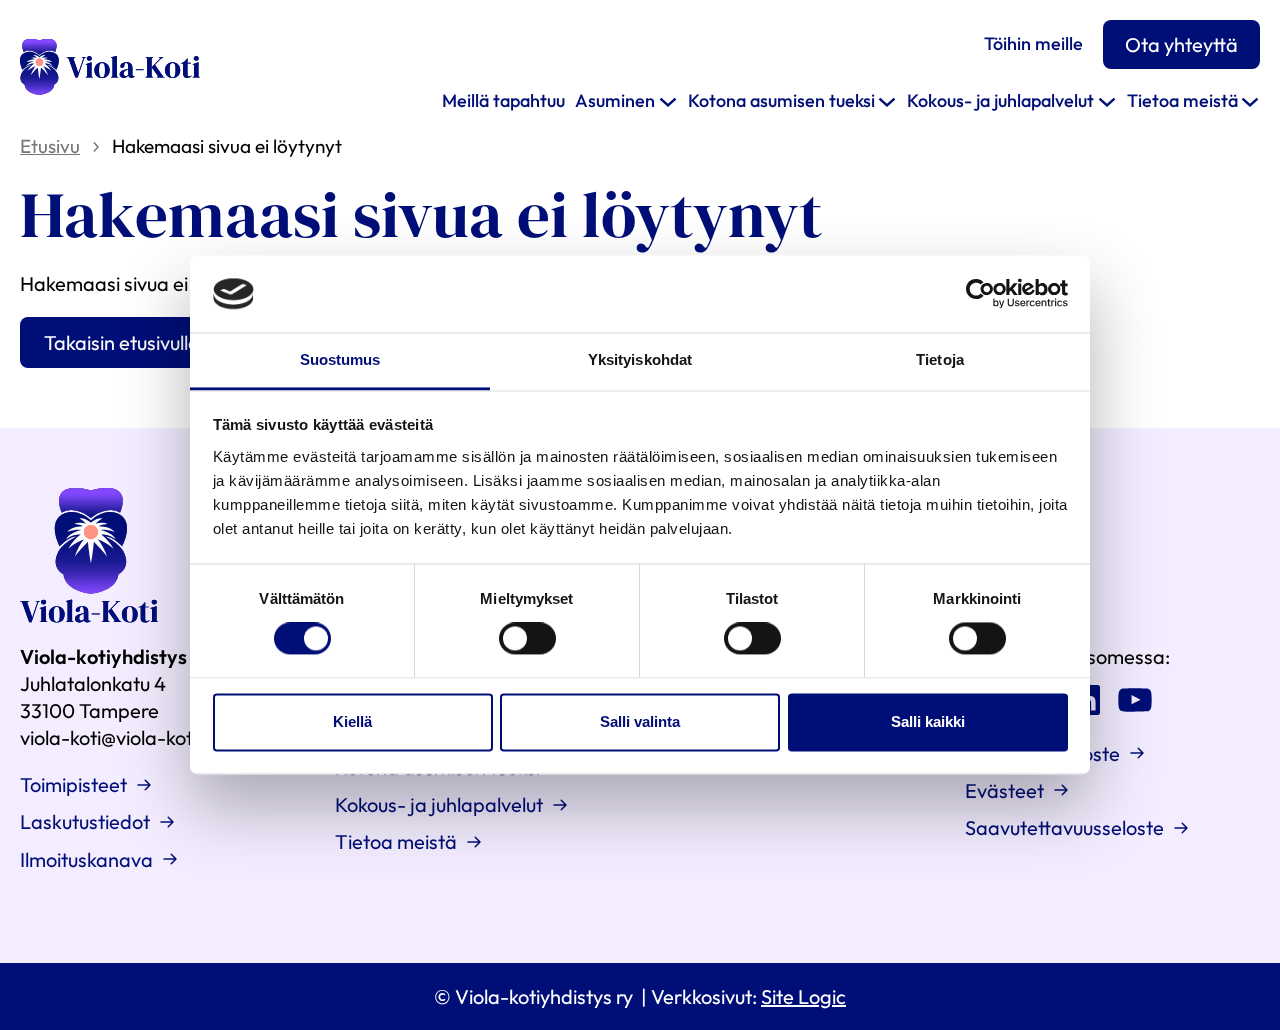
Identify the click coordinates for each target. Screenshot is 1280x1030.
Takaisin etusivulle (121, 342)
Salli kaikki (928, 721)
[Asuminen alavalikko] (668, 101)
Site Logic (803, 996)
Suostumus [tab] (340, 359)
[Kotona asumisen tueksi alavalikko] (887, 101)
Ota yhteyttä (1181, 44)
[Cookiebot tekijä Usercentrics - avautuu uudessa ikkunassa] (980, 294)
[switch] (527, 639)
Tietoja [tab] (940, 359)
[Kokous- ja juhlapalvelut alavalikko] (1107, 101)
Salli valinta (640, 721)
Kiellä (352, 721)
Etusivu (50, 146)
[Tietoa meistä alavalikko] (1250, 101)
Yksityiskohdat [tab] (640, 359)
